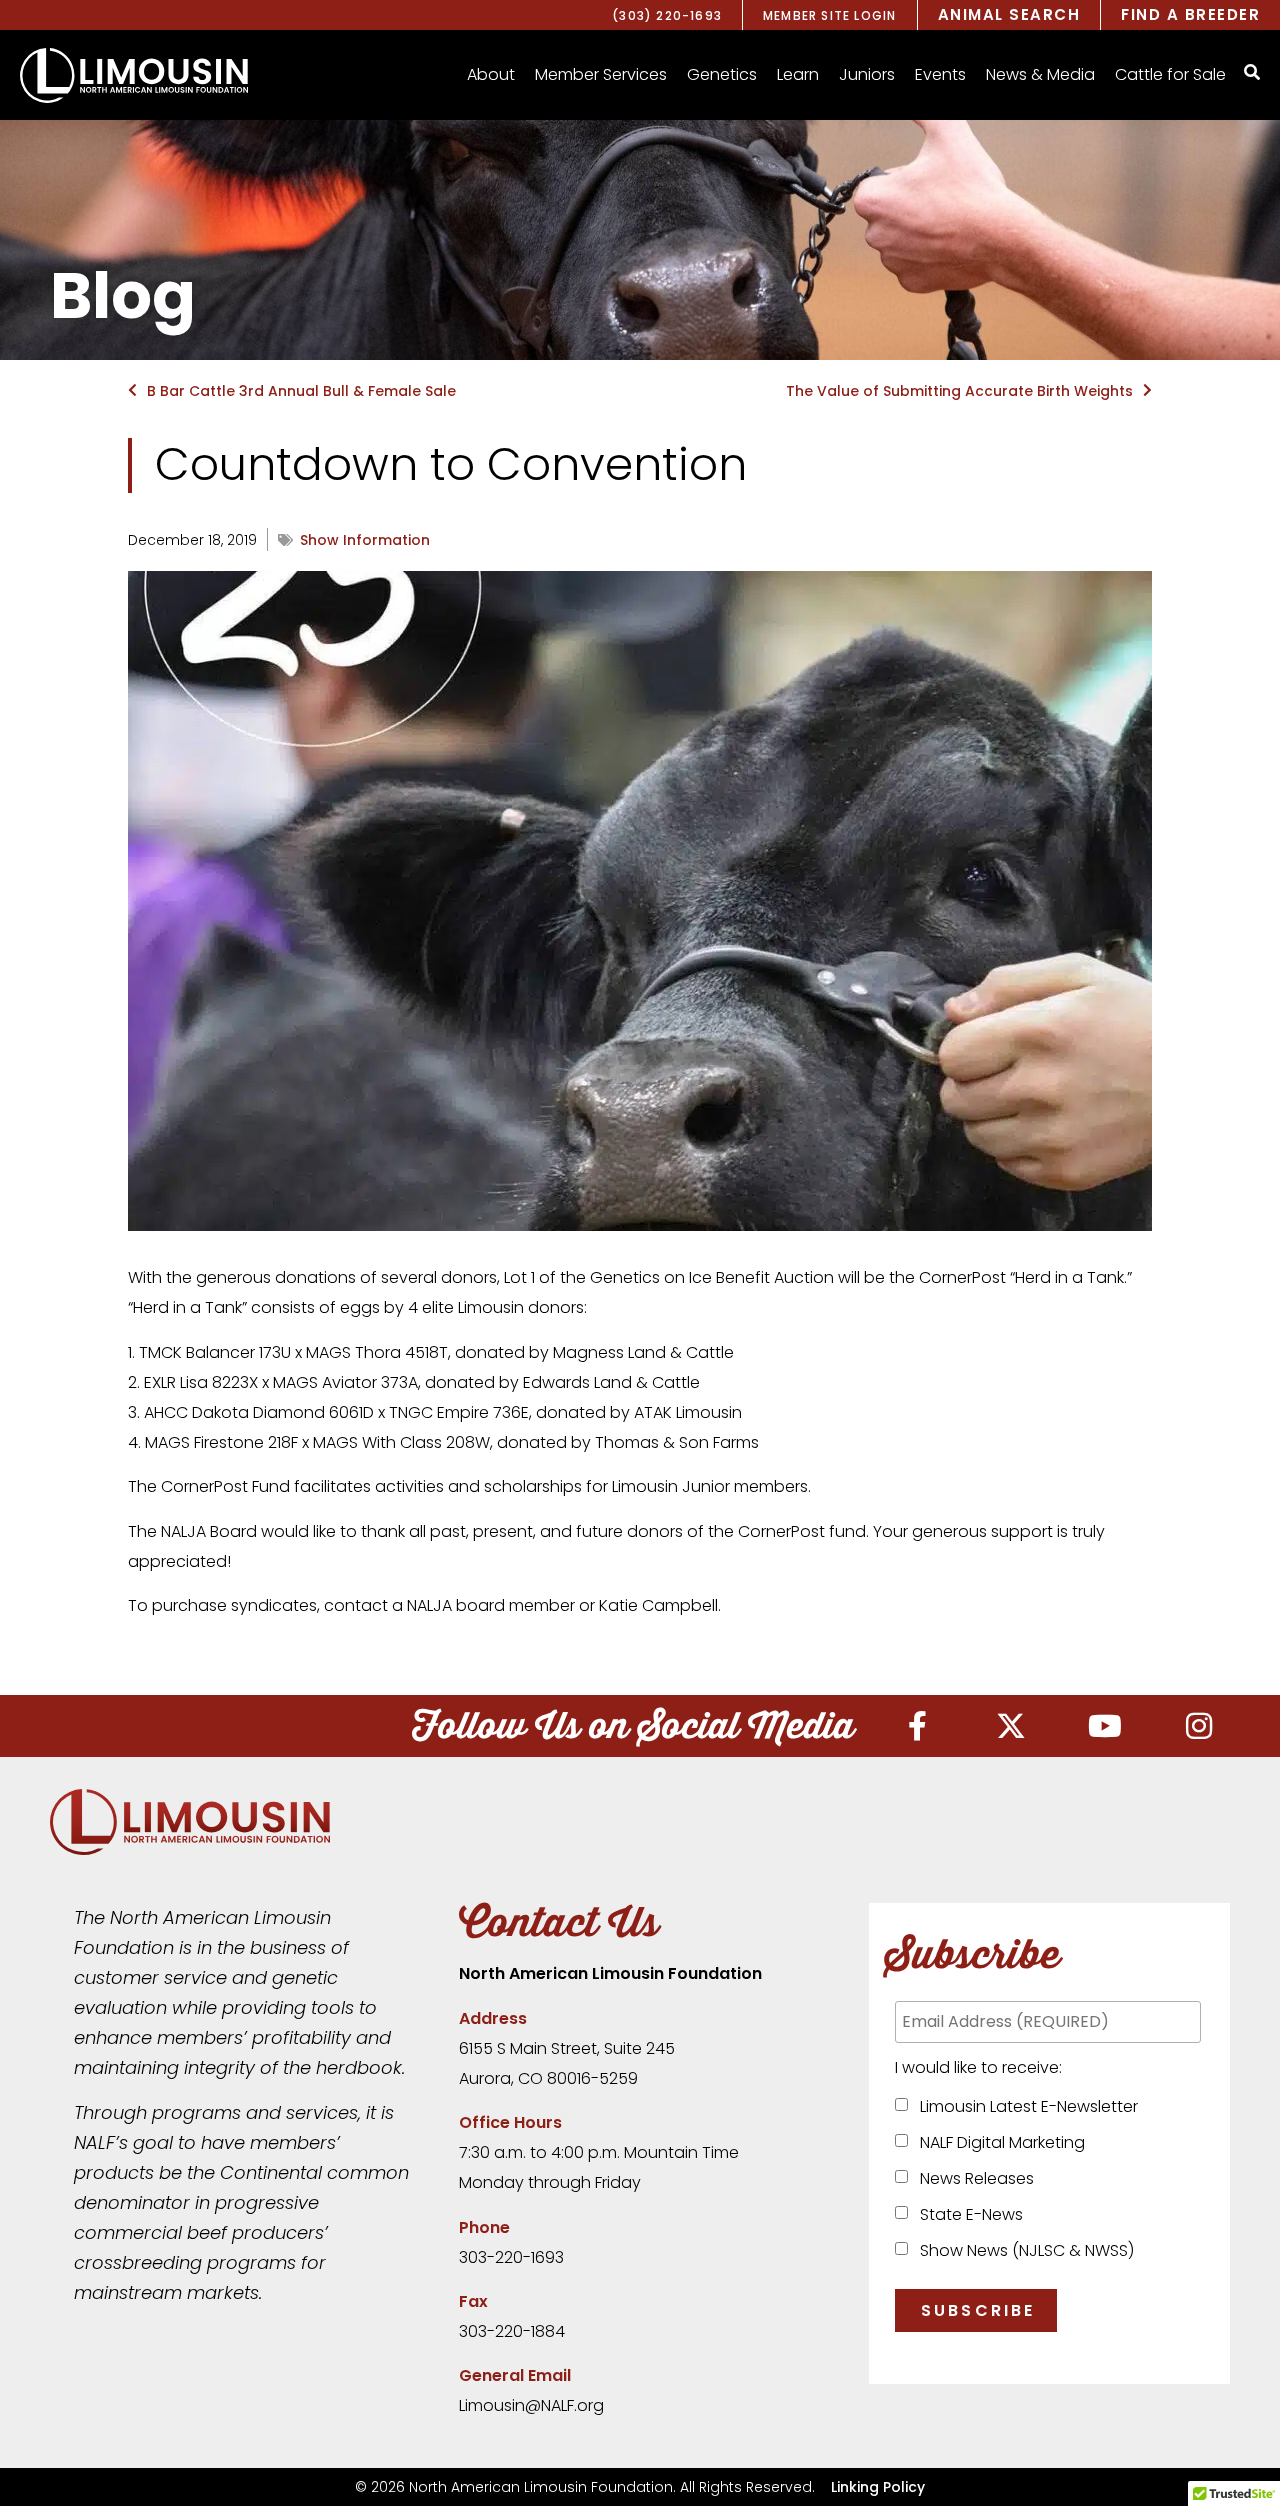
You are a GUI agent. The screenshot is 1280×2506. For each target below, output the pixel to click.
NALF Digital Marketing (998, 2142)
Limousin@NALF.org (531, 2405)
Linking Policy (878, 2487)
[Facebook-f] (917, 1726)
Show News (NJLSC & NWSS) (1023, 2250)
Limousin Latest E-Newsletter (1025, 2106)
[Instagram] (1199, 1726)
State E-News (967, 2214)
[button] (491, 75)
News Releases (973, 2178)
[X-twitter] (1011, 1726)
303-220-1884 (512, 2331)
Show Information (365, 540)
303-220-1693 (511, 2257)
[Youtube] (1105, 1726)
